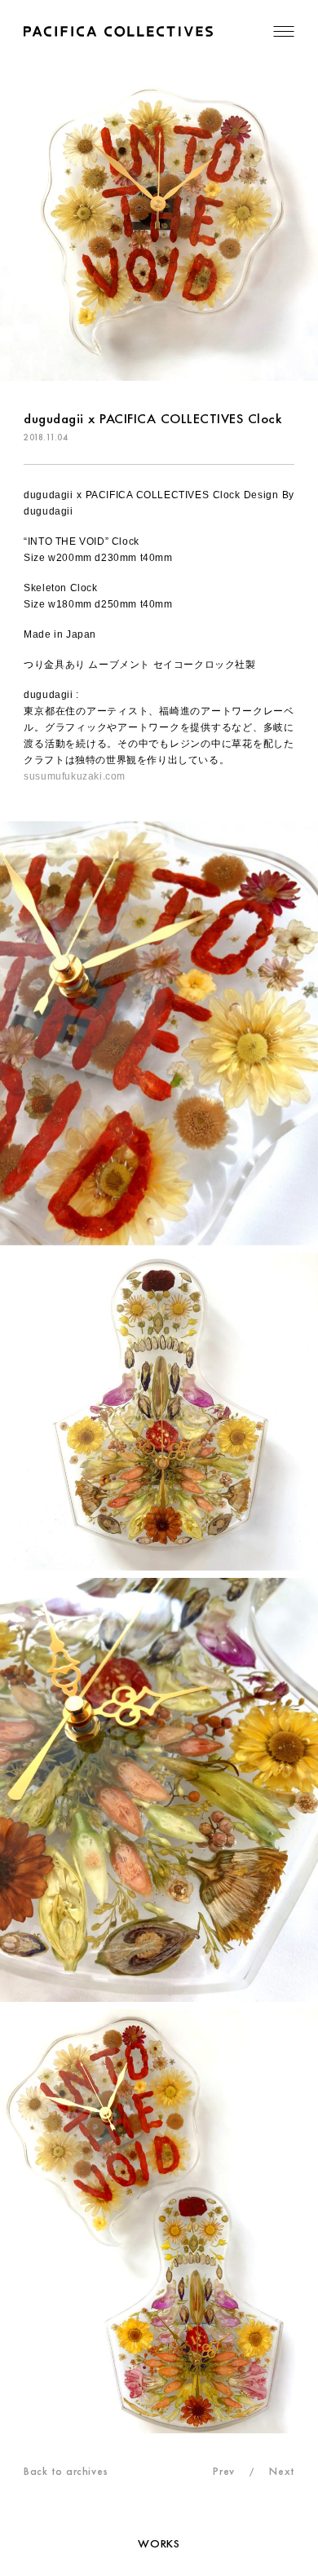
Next (281, 2471)
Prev (223, 2471)
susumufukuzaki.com (75, 776)
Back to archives (66, 2471)
